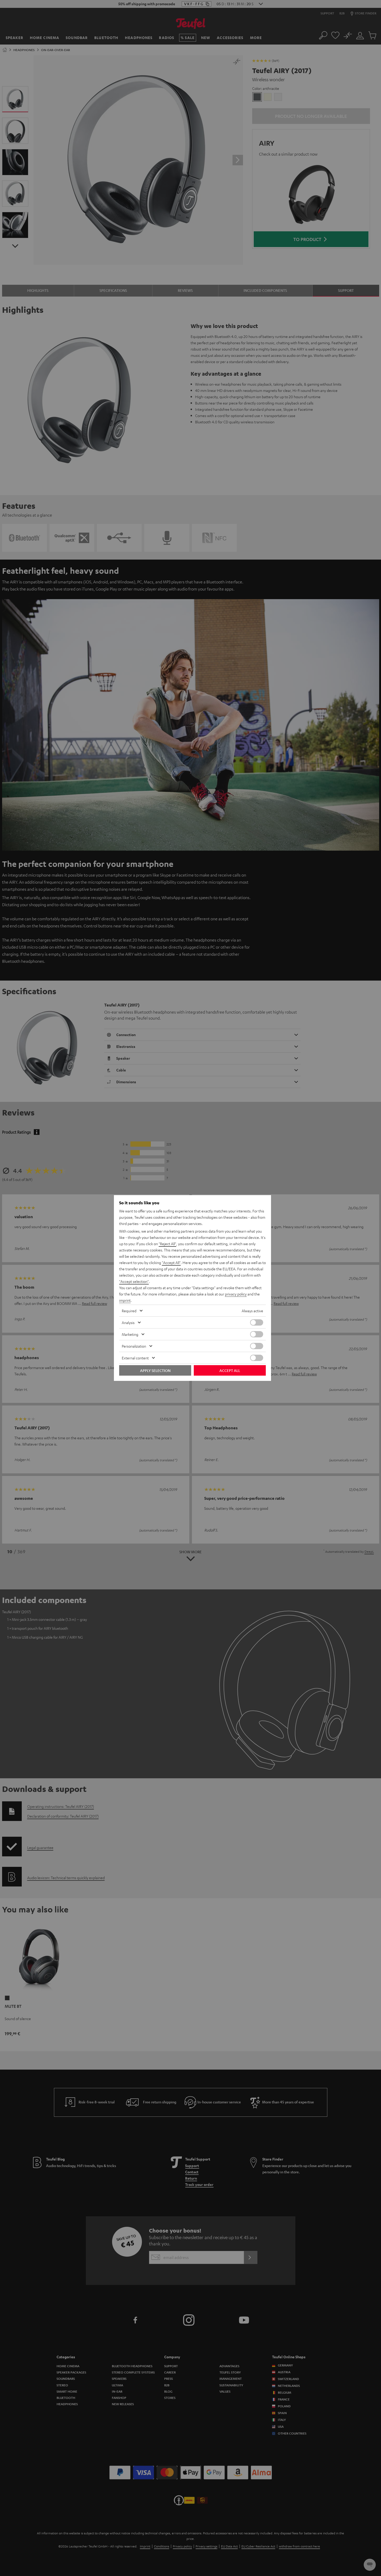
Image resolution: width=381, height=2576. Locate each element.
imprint (125, 1300)
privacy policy (236, 1294)
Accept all (230, 1370)
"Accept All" (171, 1262)
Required (129, 1311)
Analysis (128, 1322)
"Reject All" (167, 1244)
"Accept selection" (134, 1281)
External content (135, 1358)
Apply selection (155, 1370)
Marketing (130, 1334)
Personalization (134, 1346)
